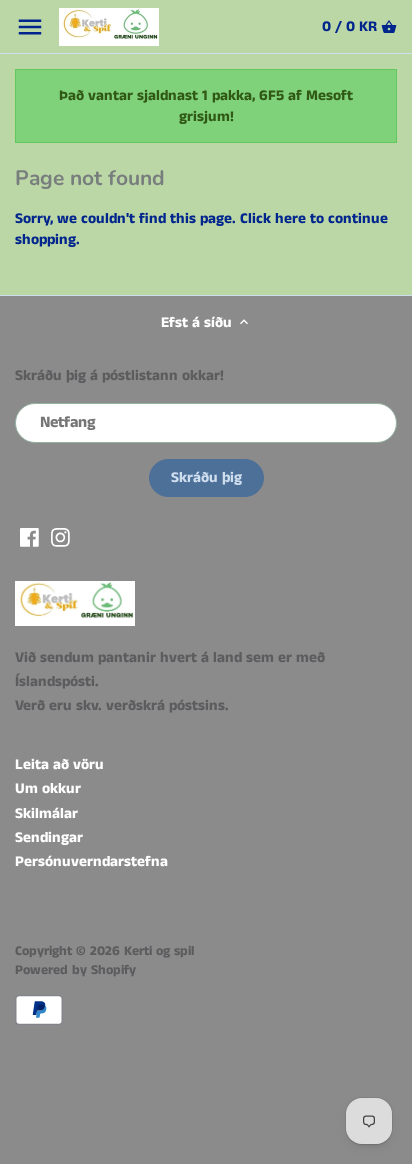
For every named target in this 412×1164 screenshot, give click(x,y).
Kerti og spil (159, 951)
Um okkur (48, 788)
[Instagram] (60, 536)
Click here (273, 218)
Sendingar (49, 837)
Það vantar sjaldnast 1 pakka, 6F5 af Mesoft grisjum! (206, 106)
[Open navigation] (30, 27)
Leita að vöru (59, 764)
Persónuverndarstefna (91, 861)
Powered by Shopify (75, 970)
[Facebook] (29, 536)
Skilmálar (46, 813)
